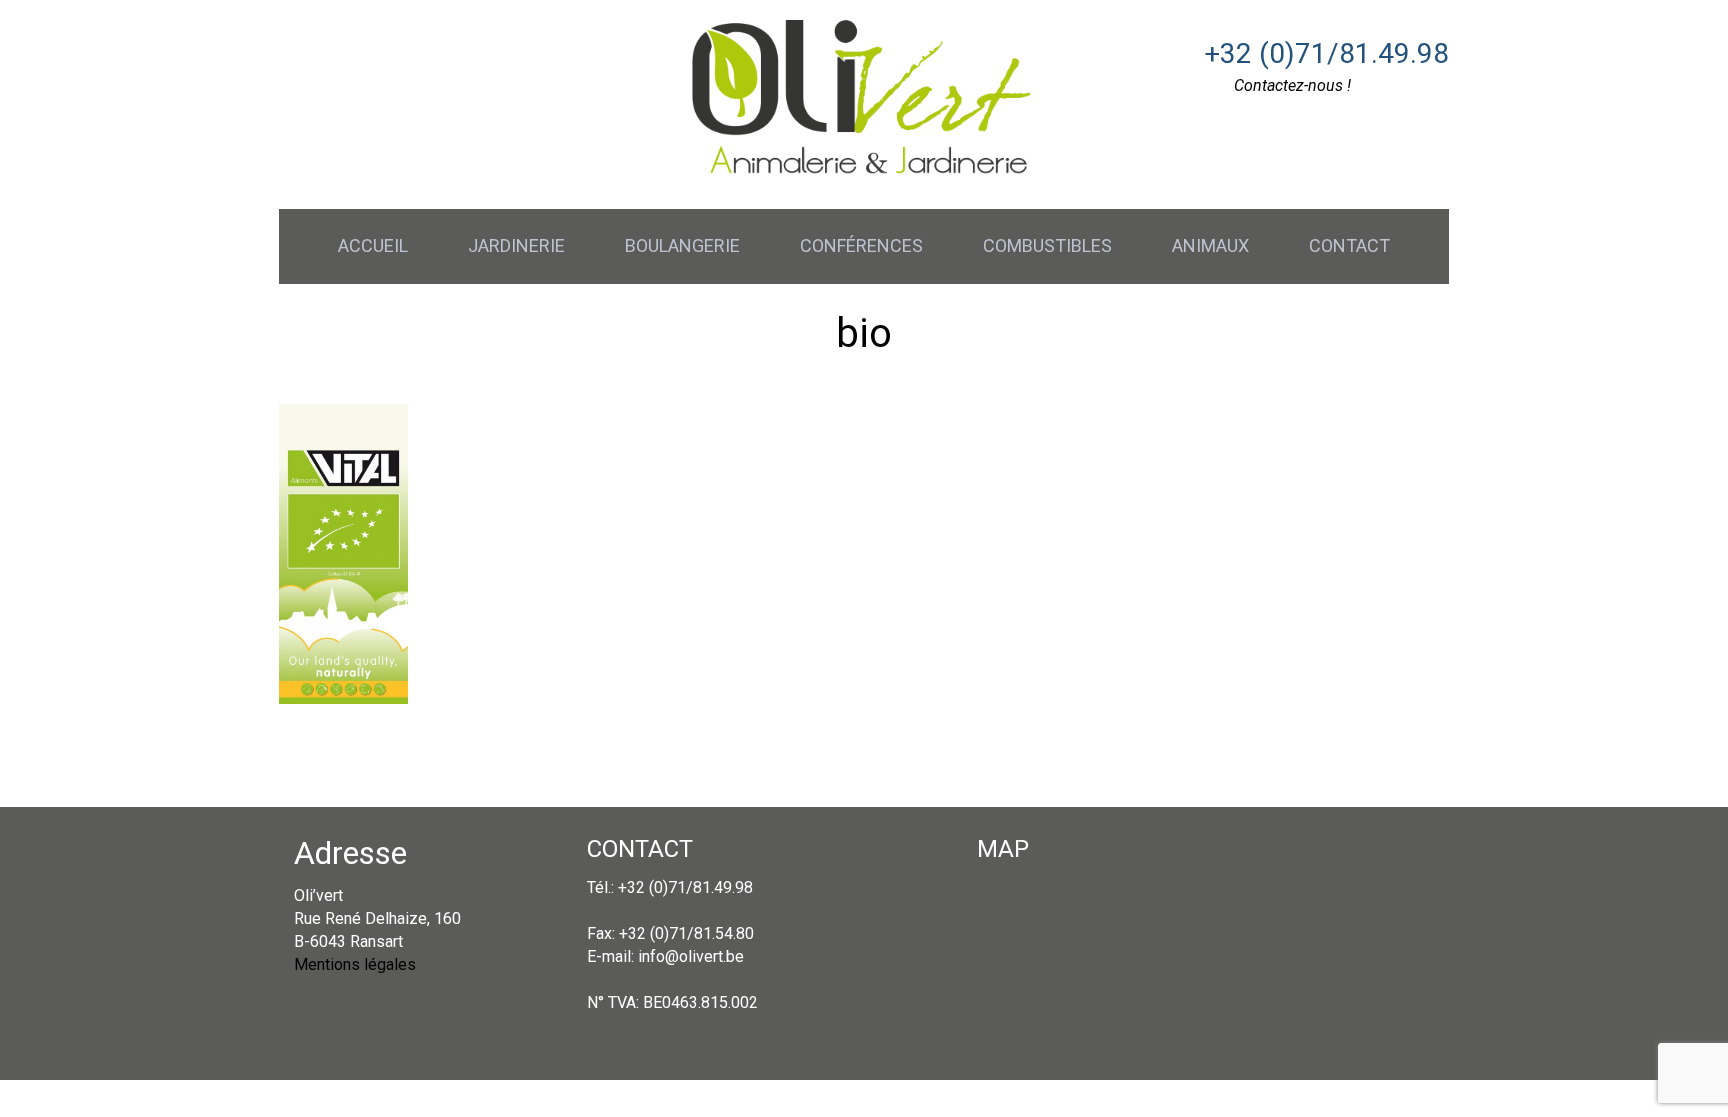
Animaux (1210, 245)
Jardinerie (516, 245)
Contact (1349, 245)
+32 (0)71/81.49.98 (1326, 53)
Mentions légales (355, 964)
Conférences (861, 245)
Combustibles (1047, 245)
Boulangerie (682, 245)
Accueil (373, 245)
